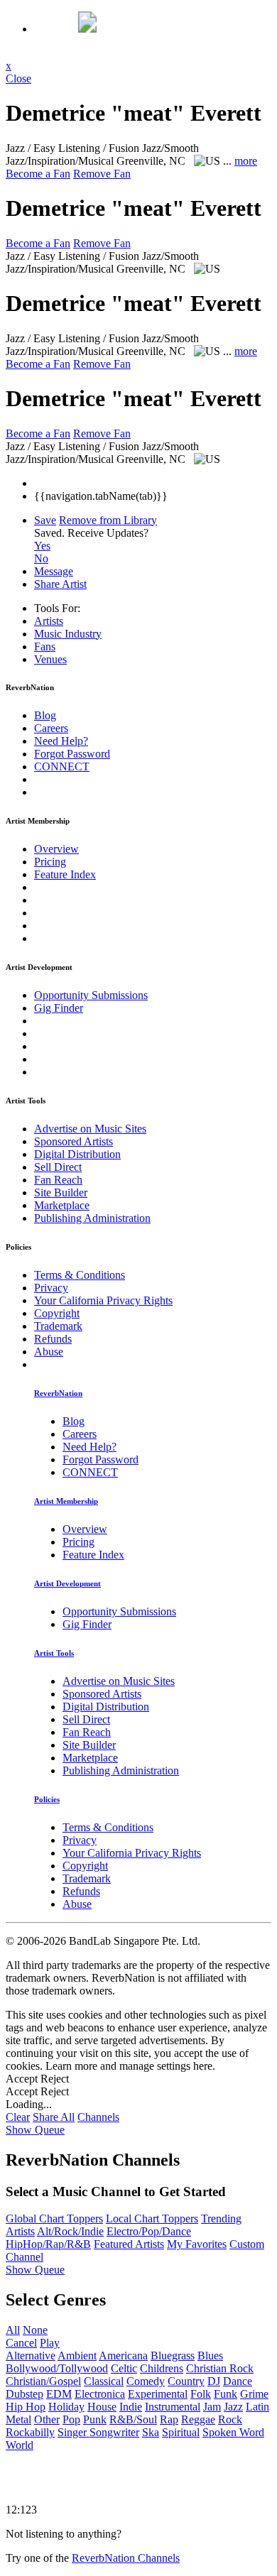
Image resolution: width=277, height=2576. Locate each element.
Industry (68, 634)
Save (45, 520)
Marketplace (62, 1205)
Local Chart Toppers (152, 2218)
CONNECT (62, 766)
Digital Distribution (77, 1154)
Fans (45, 646)
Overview (56, 849)
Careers (51, 728)
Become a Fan (38, 174)
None (35, 2330)
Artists (49, 621)
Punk (95, 2419)
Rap (169, 2419)
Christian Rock (220, 2368)
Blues (210, 2356)
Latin (257, 2407)
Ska (151, 2432)
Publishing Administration (92, 1218)
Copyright (57, 1313)
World (20, 2445)
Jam (212, 2407)
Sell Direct (58, 1167)
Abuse (49, 1352)
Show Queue (35, 2130)
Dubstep (25, 2394)
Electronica (100, 2394)
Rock (230, 2419)
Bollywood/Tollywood (57, 2368)
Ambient (77, 2356)
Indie (131, 2407)
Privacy (51, 1288)
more (246, 161)
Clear (18, 2117)
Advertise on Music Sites (90, 1129)
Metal (18, 2419)
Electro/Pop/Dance (149, 2231)
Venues (50, 659)
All (13, 2330)
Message (54, 571)
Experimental (158, 2394)
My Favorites (197, 2244)
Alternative (31, 2356)
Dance (238, 2381)
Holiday (66, 2407)
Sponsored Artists (74, 1141)
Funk (226, 2394)
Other (47, 2419)
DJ (214, 2381)
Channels (98, 2117)
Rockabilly (30, 2432)
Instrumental (173, 2407)
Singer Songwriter (98, 2432)
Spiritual (181, 2432)
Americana (123, 2356)
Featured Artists (129, 2244)
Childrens (162, 2368)
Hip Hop (26, 2407)
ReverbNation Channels (126, 2558)
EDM (59, 2394)
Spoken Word (233, 2432)
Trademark (58, 1326)
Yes (42, 546)
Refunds (53, 1339)
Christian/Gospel (43, 2381)
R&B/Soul (133, 2419)
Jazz (233, 2407)
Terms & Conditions (80, 1275)
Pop (71, 2419)
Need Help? (61, 741)
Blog (45, 715)
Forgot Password (72, 754)
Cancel (21, 2343)
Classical (104, 2381)
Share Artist (60, 584)
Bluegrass (173, 2356)
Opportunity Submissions (91, 995)
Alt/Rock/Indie (70, 2231)
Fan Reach (58, 1180)
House (102, 2407)
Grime (254, 2394)
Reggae (198, 2419)
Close (18, 78)
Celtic (124, 2368)
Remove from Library (108, 520)
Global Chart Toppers (54, 2218)
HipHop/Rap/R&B (48, 2244)
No (41, 558)
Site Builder (61, 1193)
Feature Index (65, 874)
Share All (54, 2117)
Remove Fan (102, 174)
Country (186, 2381)
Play (50, 2343)
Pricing (50, 862)
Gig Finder (59, 1008)
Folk (201, 2394)
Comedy (146, 2381)
